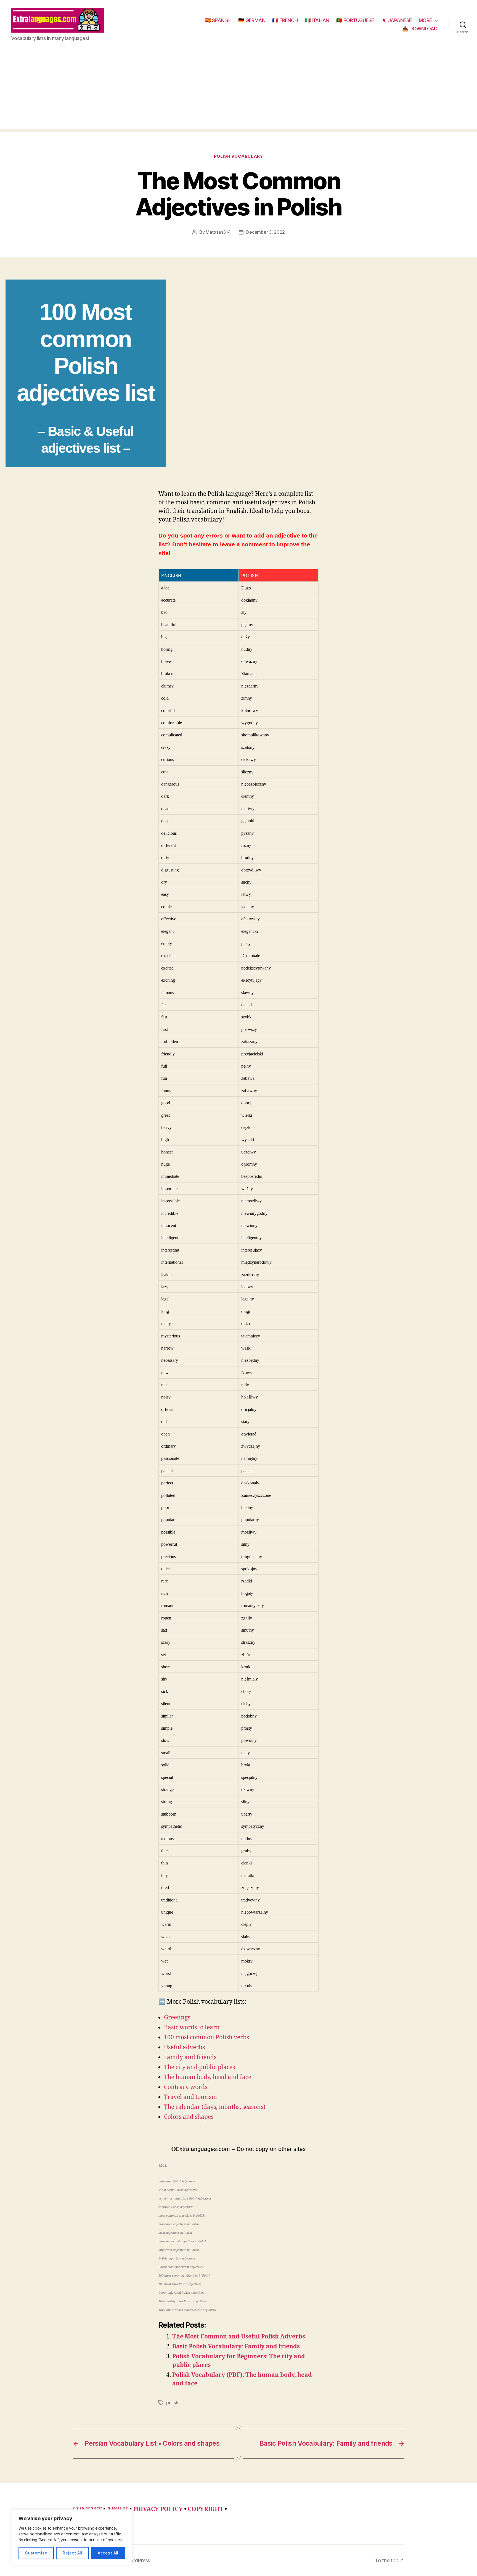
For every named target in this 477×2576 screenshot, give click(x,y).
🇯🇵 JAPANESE (396, 20)
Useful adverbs (184, 2047)
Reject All (72, 2553)
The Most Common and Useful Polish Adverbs (239, 2337)
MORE (425, 20)
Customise (36, 2553)
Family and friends (190, 2057)
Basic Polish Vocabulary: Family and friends (236, 2347)
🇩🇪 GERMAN (252, 20)
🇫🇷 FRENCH (285, 20)
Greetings (177, 2018)
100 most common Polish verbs (206, 2038)
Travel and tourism (190, 2097)
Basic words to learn (192, 2028)
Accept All (108, 2553)
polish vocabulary (239, 156)
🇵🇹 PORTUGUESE (355, 20)
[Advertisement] (239, 90)
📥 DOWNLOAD (420, 29)
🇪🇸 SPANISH (218, 20)
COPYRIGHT (206, 2509)
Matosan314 (218, 232)
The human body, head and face (208, 2077)
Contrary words (186, 2087)
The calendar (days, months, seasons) (215, 2107)
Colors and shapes (189, 2117)
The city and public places (199, 2067)
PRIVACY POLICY (158, 2509)
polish (172, 2403)
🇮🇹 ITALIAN (317, 20)
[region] (72, 2537)
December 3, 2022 (266, 232)
